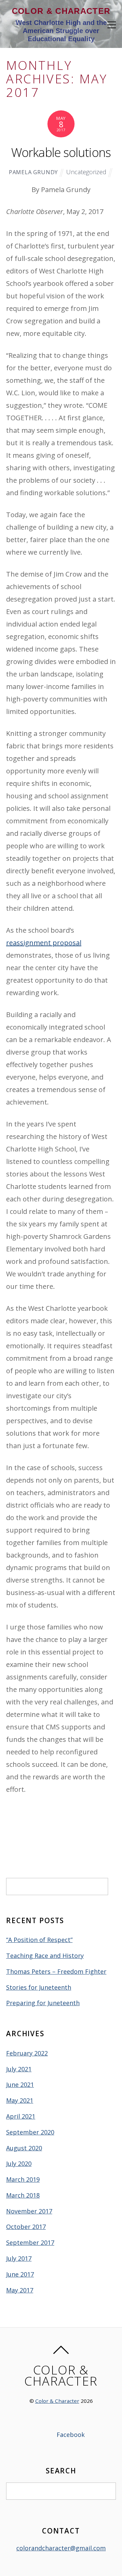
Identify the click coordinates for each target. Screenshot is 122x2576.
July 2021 (19, 2069)
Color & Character (57, 2401)
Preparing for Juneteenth (43, 2003)
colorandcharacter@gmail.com (61, 2548)
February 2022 (27, 2053)
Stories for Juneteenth (39, 1987)
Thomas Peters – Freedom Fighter (56, 1971)
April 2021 (21, 2116)
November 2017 (29, 2211)
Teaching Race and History (45, 1956)
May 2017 (20, 2290)
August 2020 (24, 2148)
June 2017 (20, 2274)
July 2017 (19, 2258)
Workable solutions (61, 152)
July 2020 (19, 2163)
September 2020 (30, 2132)
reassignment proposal (44, 943)
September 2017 (30, 2242)
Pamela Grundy (34, 172)
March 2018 (23, 2195)
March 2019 (23, 2179)
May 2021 (20, 2100)
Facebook (70, 2435)
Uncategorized (86, 172)
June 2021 (20, 2084)
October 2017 (26, 2227)
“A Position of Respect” (39, 1940)
